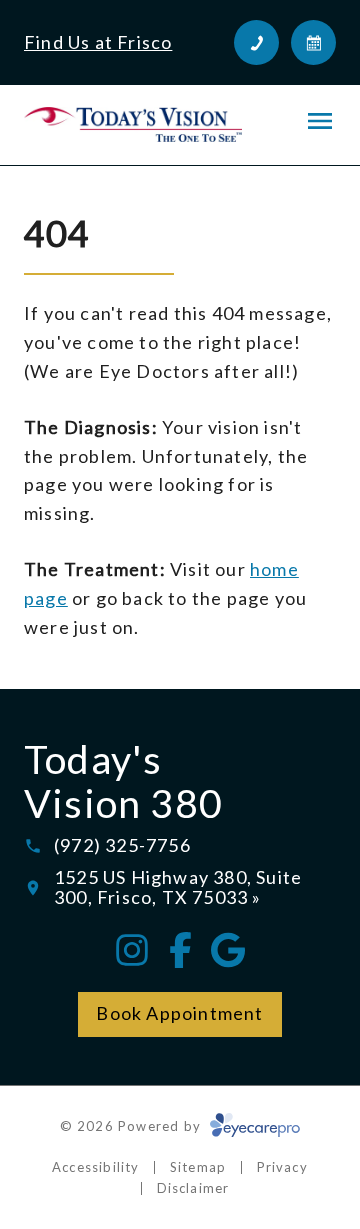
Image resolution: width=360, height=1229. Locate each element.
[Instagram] (132, 950)
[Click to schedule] (313, 42)
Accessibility (96, 1167)
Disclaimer (193, 1188)
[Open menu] (320, 121)
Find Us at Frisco (98, 42)
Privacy (282, 1167)
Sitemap (198, 1167)
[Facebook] (180, 950)
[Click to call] (256, 42)
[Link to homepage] (133, 124)
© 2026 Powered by (133, 1126)
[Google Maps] (228, 950)
